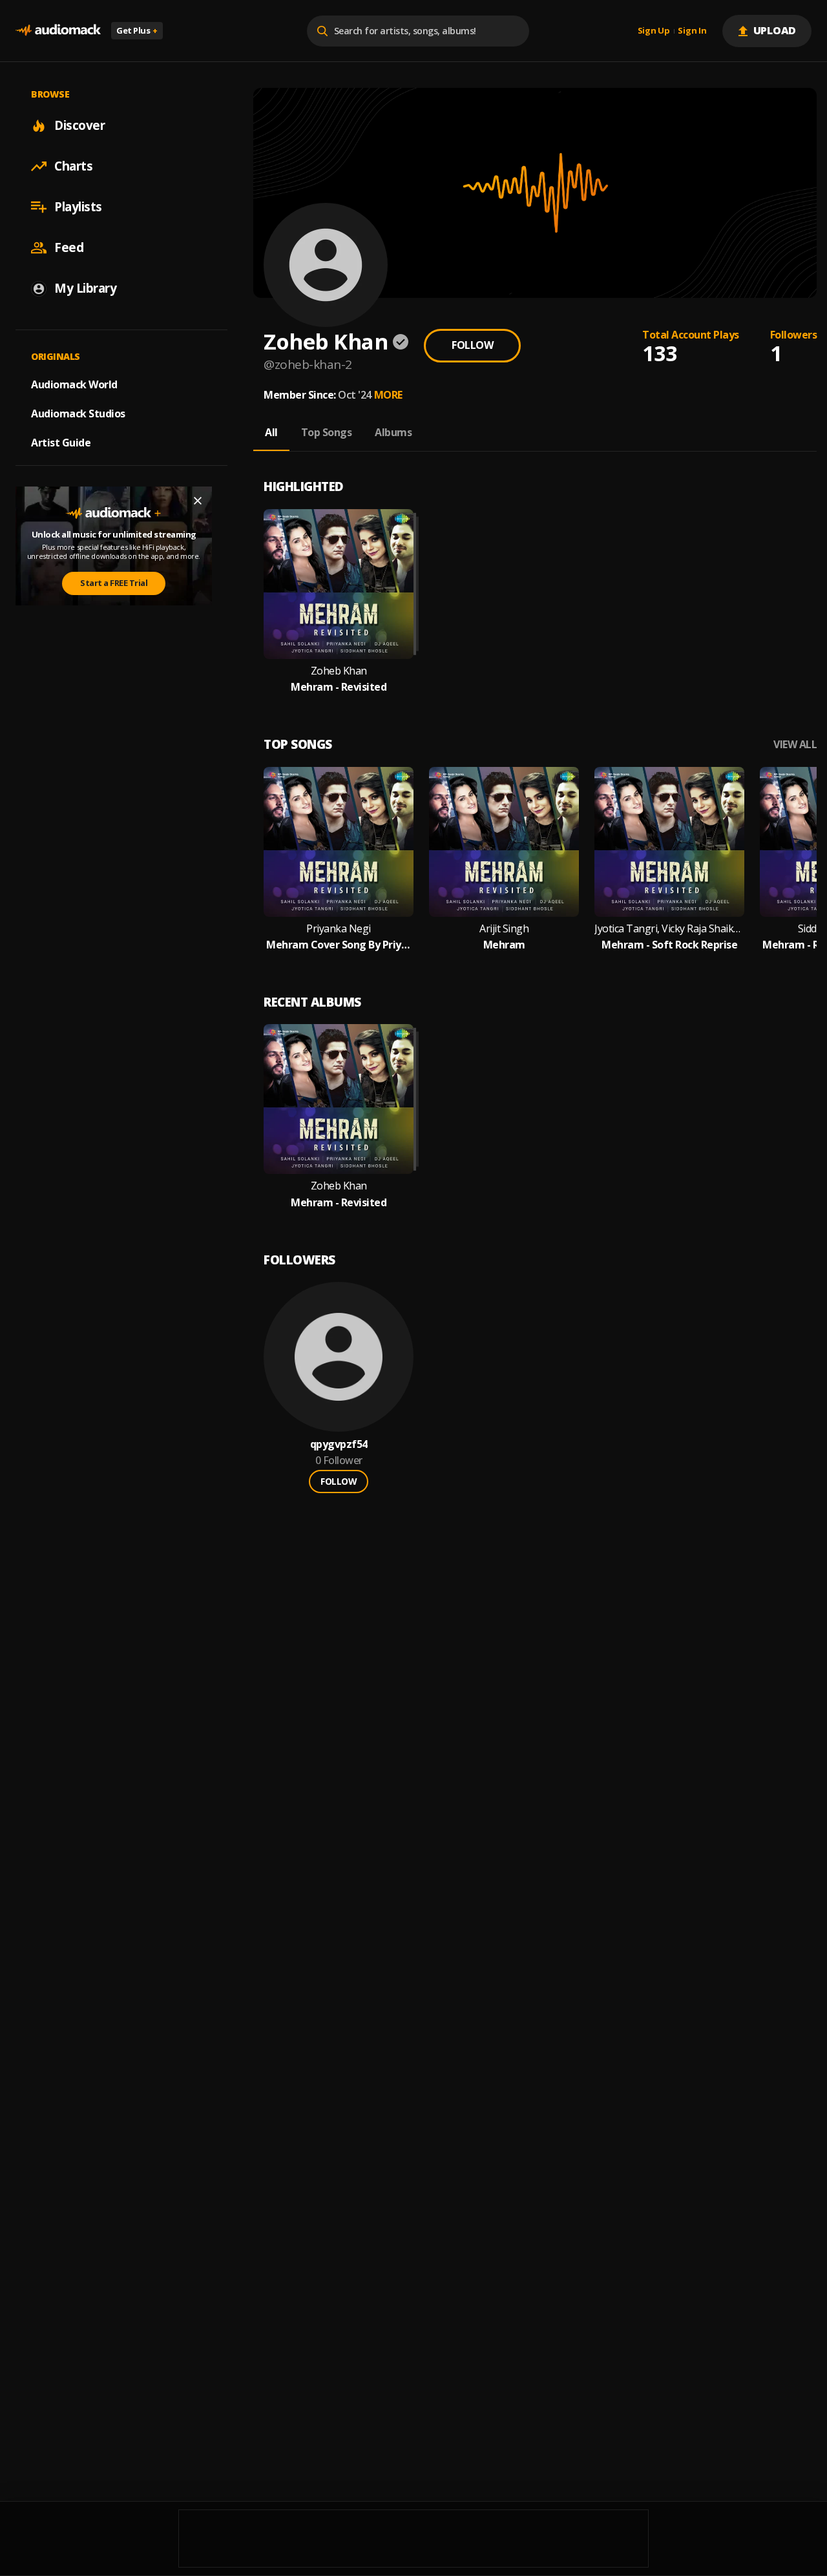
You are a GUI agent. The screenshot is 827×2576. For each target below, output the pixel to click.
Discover (79, 125)
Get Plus (137, 30)
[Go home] (58, 31)
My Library (85, 288)
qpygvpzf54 (339, 1444)
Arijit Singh (504, 929)
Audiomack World (74, 384)
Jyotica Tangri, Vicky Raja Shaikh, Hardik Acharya (669, 929)
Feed (69, 247)
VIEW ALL (795, 745)
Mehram (504, 945)
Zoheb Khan (339, 671)
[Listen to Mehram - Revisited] (339, 584)
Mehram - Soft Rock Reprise (669, 945)
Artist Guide (61, 443)
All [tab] (271, 432)
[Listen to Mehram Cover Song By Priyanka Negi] (339, 842)
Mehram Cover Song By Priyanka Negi (339, 945)
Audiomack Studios (78, 414)
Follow (472, 345)
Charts (73, 166)
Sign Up (654, 31)
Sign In (692, 31)
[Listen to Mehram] (504, 842)
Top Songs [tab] (327, 432)
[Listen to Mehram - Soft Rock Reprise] (669, 842)
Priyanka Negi (339, 929)
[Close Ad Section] (198, 501)
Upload (775, 30)
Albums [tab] (393, 432)
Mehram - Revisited (339, 687)
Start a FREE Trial (114, 583)
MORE (388, 395)
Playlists (78, 207)
